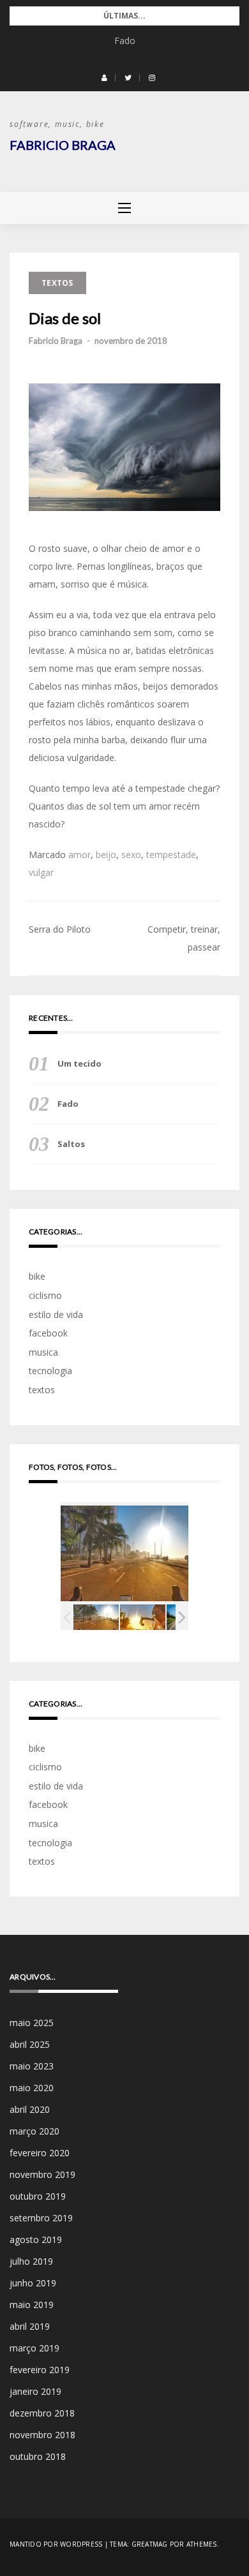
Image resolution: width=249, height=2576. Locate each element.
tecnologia (50, 1371)
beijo (106, 855)
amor (79, 855)
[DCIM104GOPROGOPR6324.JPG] (143, 1617)
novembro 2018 (42, 2435)
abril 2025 (30, 2044)
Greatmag (150, 2544)
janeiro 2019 (35, 2391)
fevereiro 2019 (40, 2370)
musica (43, 1352)
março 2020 (34, 2131)
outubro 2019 (38, 2196)
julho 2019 (31, 2261)
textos (57, 283)
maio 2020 (32, 2088)
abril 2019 (30, 2326)
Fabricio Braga (63, 145)
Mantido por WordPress (56, 2544)
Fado (125, 41)
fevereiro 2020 (40, 2153)
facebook (48, 1333)
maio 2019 (32, 2305)
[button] (104, 78)
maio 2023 (32, 2066)
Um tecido (79, 1063)
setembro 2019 (41, 2218)
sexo (131, 855)
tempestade (171, 855)
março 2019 (34, 2348)
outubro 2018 (38, 2456)
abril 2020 (30, 2109)
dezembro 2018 (42, 2413)
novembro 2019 (42, 2174)
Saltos (71, 1144)
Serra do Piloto (60, 929)
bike (37, 1276)
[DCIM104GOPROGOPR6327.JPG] (96, 1617)
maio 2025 (32, 2023)
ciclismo (45, 1295)
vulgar (41, 872)
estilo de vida (56, 1314)
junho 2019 (33, 2283)
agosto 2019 (36, 2239)
